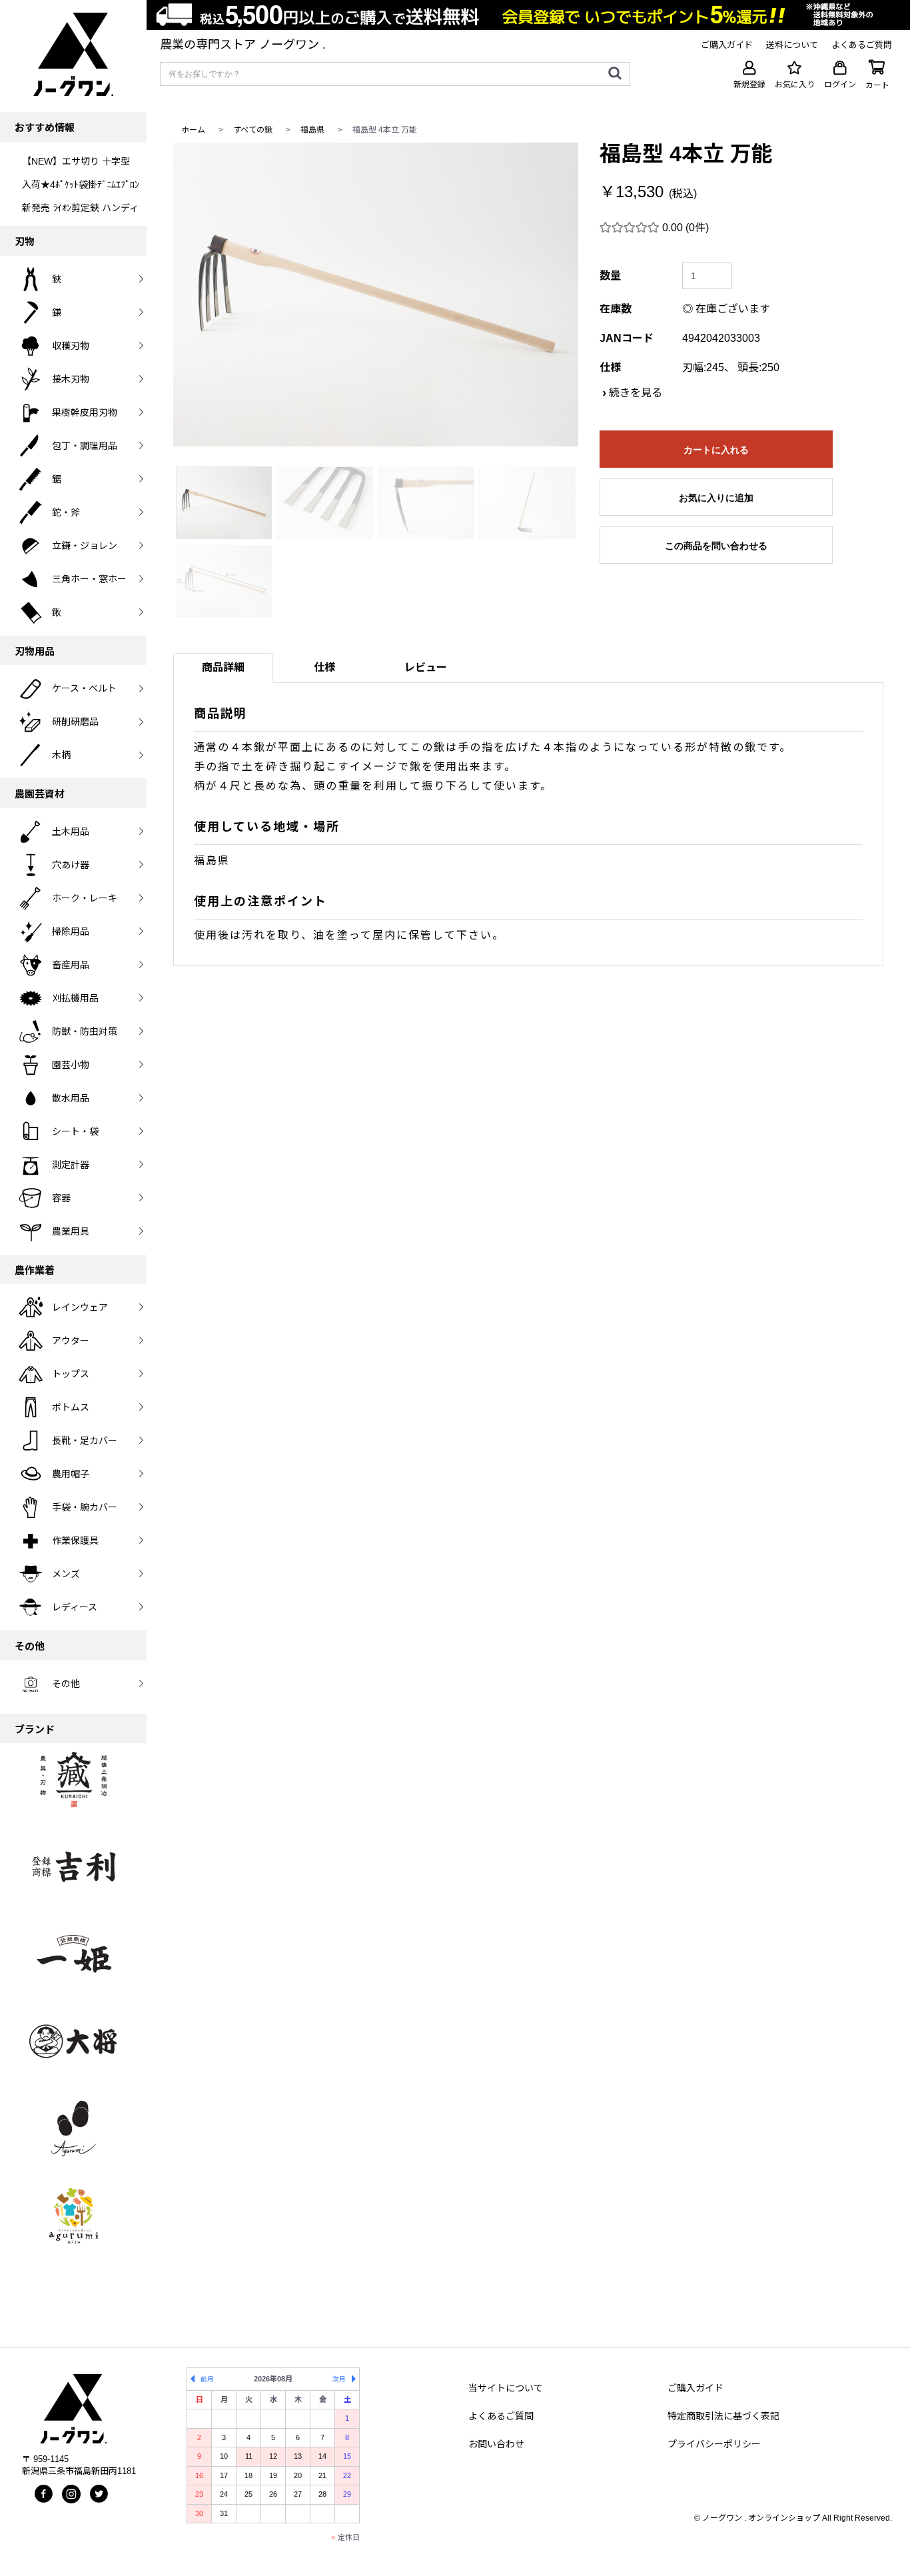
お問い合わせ (496, 2444)
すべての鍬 (253, 130)
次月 (339, 2379)
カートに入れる (716, 450)
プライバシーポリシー (714, 2444)
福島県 (312, 130)
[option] (376, 295)
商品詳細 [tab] (223, 667)
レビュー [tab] (426, 667)
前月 (207, 2379)
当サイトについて (506, 2388)
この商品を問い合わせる (716, 546)
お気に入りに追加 (716, 498)
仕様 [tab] (324, 667)
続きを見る (636, 393)
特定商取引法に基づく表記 (723, 2416)
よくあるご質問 (501, 2416)
